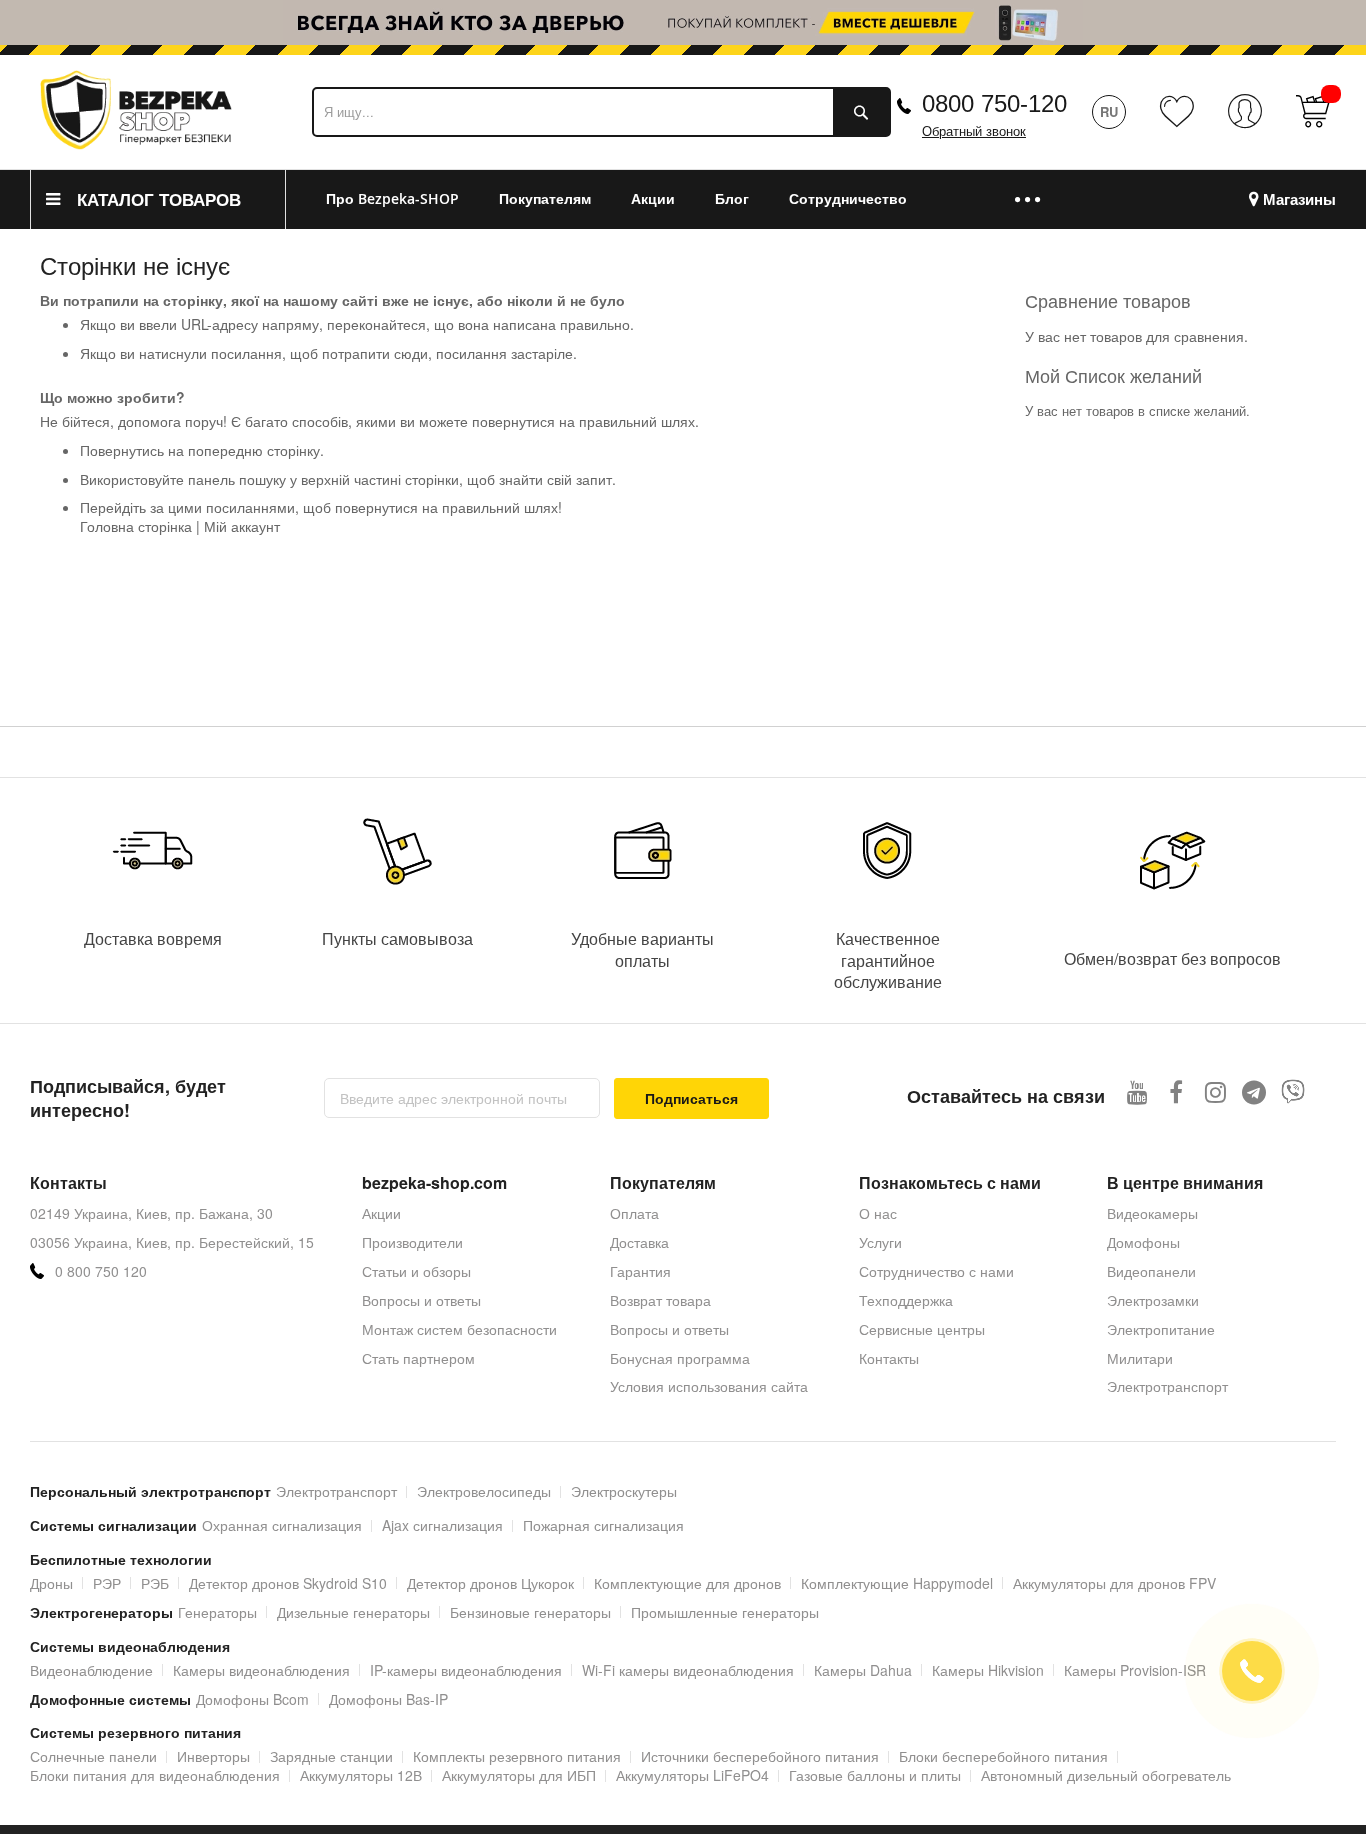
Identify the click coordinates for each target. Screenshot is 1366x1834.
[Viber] (1293, 1091)
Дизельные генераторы (353, 1612)
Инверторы (213, 1756)
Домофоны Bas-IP (388, 1699)
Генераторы (217, 1612)
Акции (381, 1213)
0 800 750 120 (101, 1271)
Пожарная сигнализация (603, 1525)
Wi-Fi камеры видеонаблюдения (688, 1670)
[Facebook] (1176, 1091)
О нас (878, 1213)
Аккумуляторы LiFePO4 (692, 1775)
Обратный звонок (974, 131)
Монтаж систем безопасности (459, 1329)
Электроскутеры (624, 1491)
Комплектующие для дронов (687, 1583)
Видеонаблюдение (91, 1670)
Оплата (634, 1213)
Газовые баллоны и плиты (875, 1775)
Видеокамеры (1152, 1213)
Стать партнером (418, 1358)
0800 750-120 (994, 103)
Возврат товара (660, 1300)
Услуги (880, 1242)
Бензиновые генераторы (530, 1612)
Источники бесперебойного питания (760, 1756)
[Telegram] (1254, 1091)
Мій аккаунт (242, 526)
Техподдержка (906, 1300)
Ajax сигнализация (442, 1525)
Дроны (51, 1583)
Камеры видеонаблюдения (261, 1670)
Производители (412, 1242)
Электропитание (1161, 1329)
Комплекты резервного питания (517, 1756)
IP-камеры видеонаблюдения (466, 1670)
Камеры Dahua (863, 1670)
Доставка (639, 1242)
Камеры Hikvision (988, 1670)
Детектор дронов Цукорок (490, 1583)
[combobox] (601, 112)
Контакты (889, 1358)
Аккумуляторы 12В (361, 1775)
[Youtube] (1137, 1091)
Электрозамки (1153, 1300)
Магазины (1299, 199)
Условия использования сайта (709, 1386)
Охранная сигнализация (282, 1525)
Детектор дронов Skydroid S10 (288, 1583)
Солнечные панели (93, 1756)
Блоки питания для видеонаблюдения (155, 1775)
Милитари (1140, 1358)
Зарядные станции (331, 1756)
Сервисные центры (922, 1329)
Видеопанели (1151, 1271)
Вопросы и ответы (421, 1300)
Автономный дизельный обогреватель (1106, 1775)
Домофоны (1143, 1242)
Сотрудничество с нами (936, 1271)
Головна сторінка (136, 526)
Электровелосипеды (484, 1491)
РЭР (107, 1583)
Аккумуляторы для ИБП (519, 1775)
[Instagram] (1215, 1091)
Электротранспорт (1167, 1386)
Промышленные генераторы (725, 1612)
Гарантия (640, 1271)
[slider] (683, 28)
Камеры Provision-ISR (1135, 1670)
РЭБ (155, 1583)
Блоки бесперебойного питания (1003, 1756)
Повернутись (122, 450)
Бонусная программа (680, 1358)
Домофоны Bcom (252, 1699)
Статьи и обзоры (416, 1271)
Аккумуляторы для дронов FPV (1114, 1583)
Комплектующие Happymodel (897, 1583)
